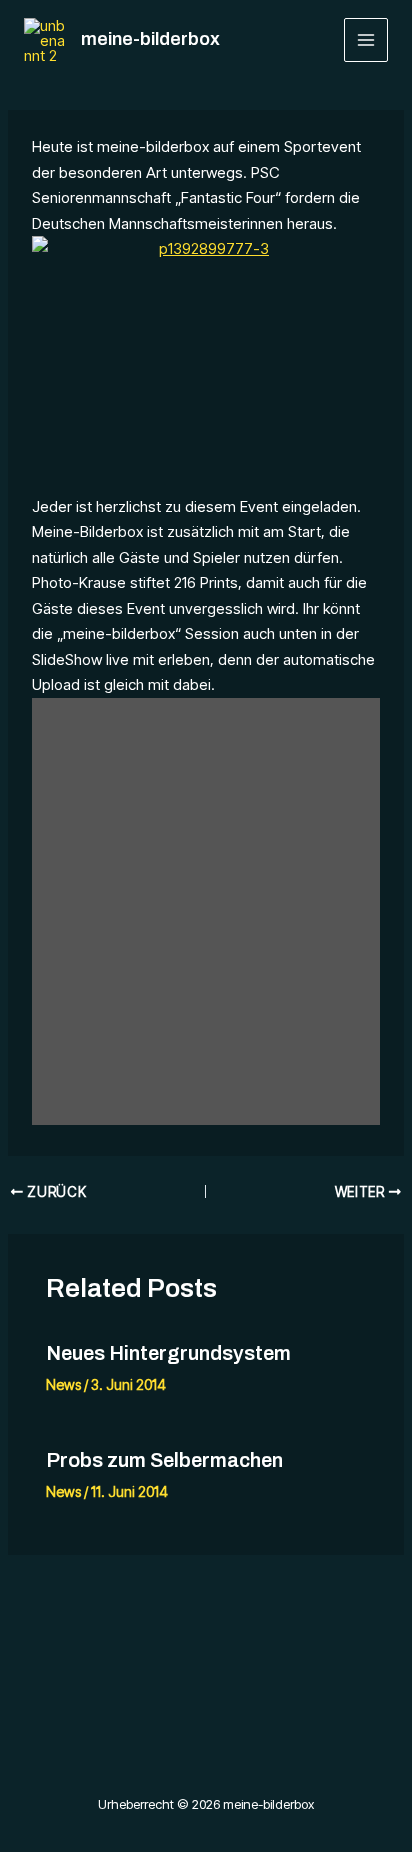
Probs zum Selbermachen (164, 1460)
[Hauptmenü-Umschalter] (366, 40)
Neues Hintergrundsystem (168, 1353)
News (63, 1384)
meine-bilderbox (150, 39)
